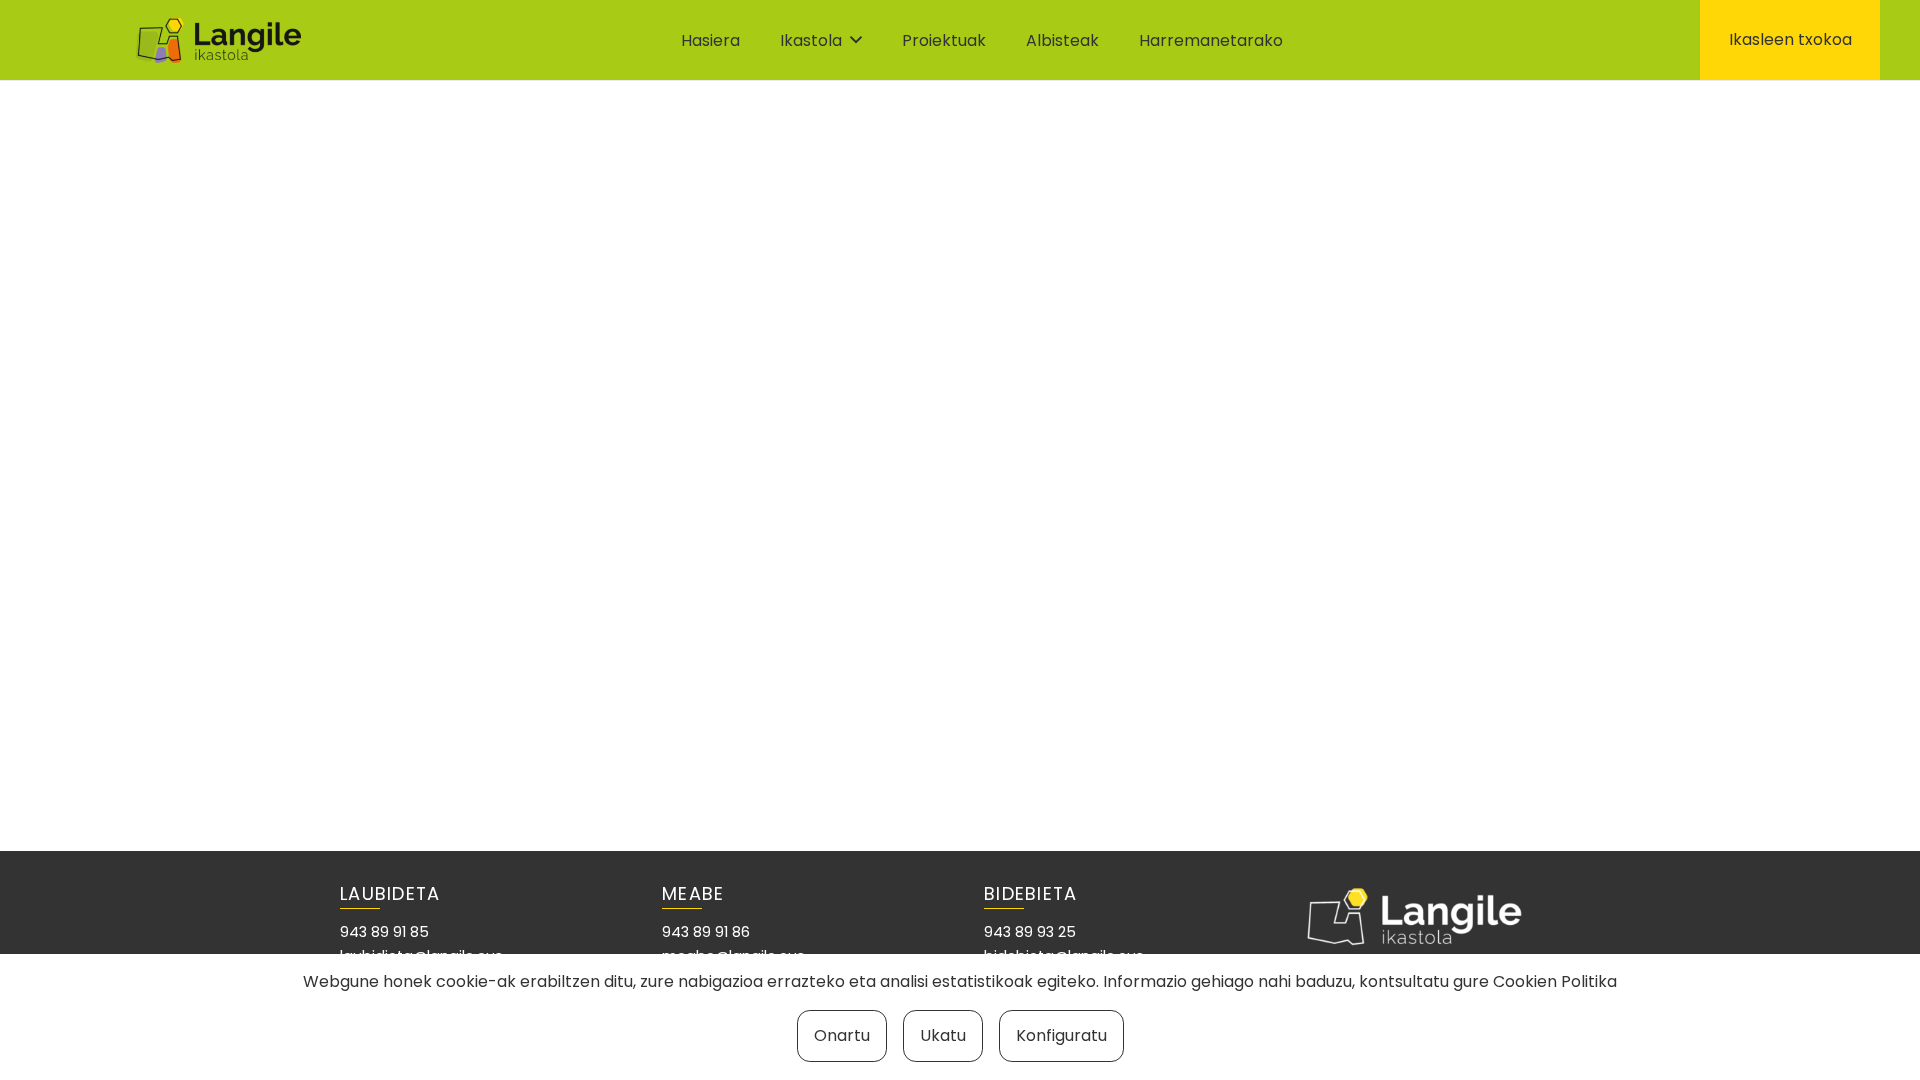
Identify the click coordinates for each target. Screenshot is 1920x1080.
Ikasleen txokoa (1790, 39)
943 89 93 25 (1030, 932)
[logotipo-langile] (218, 40)
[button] (856, 39)
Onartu (842, 1035)
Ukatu (943, 1035)
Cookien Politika (1555, 981)
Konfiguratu (1061, 1035)
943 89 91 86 (706, 932)
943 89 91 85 (384, 932)
